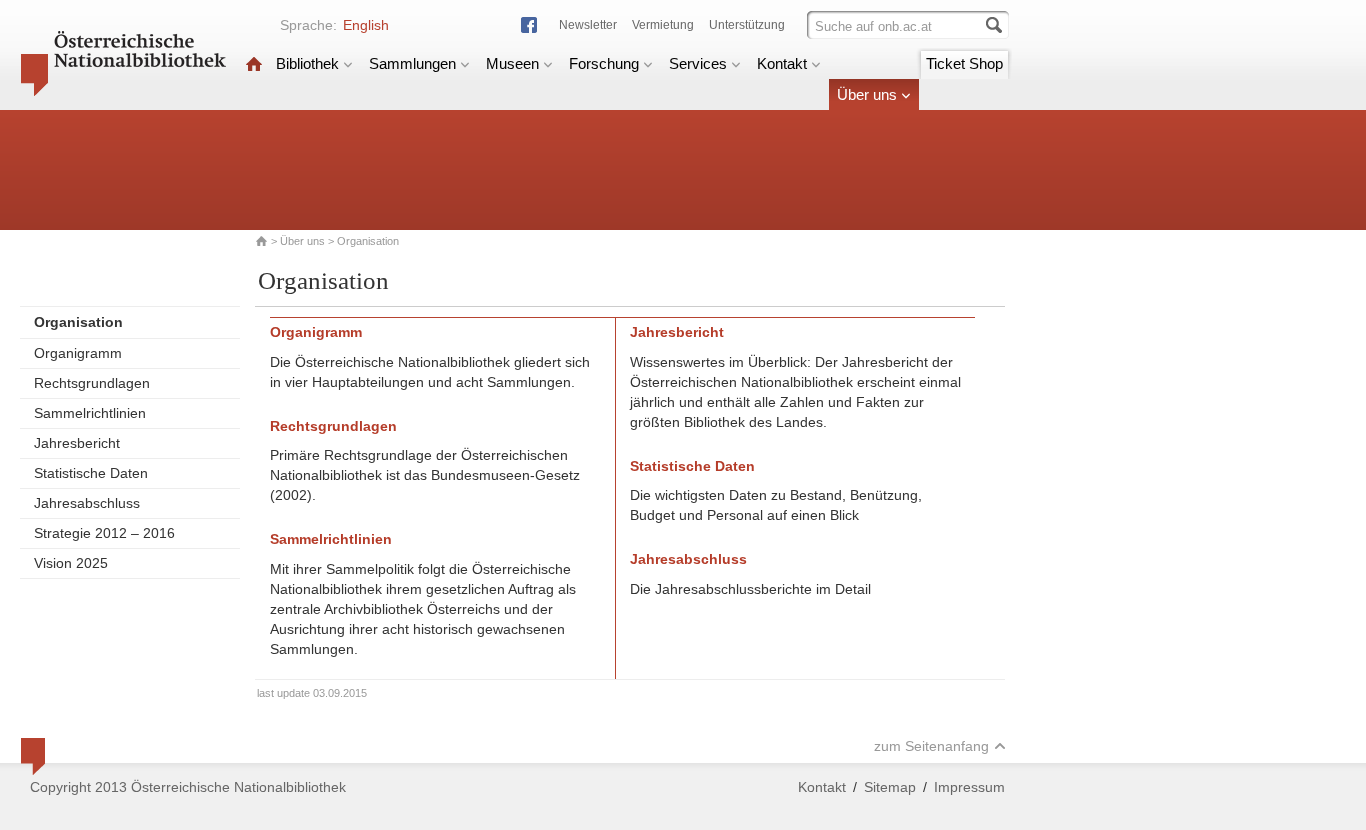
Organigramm (78, 353)
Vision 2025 (71, 563)
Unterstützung (747, 25)
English (366, 25)
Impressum (969, 787)
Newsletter (588, 25)
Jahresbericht (77, 443)
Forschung (604, 63)
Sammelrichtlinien (90, 413)
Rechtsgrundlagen (92, 383)
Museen (512, 63)
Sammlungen (412, 63)
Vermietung (663, 25)
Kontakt (782, 63)
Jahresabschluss (87, 503)
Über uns (867, 94)
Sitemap (890, 787)
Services (698, 63)
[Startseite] (254, 63)
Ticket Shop (964, 63)
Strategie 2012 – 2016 (104, 533)
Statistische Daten (91, 473)
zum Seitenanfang (931, 746)
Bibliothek (307, 63)
